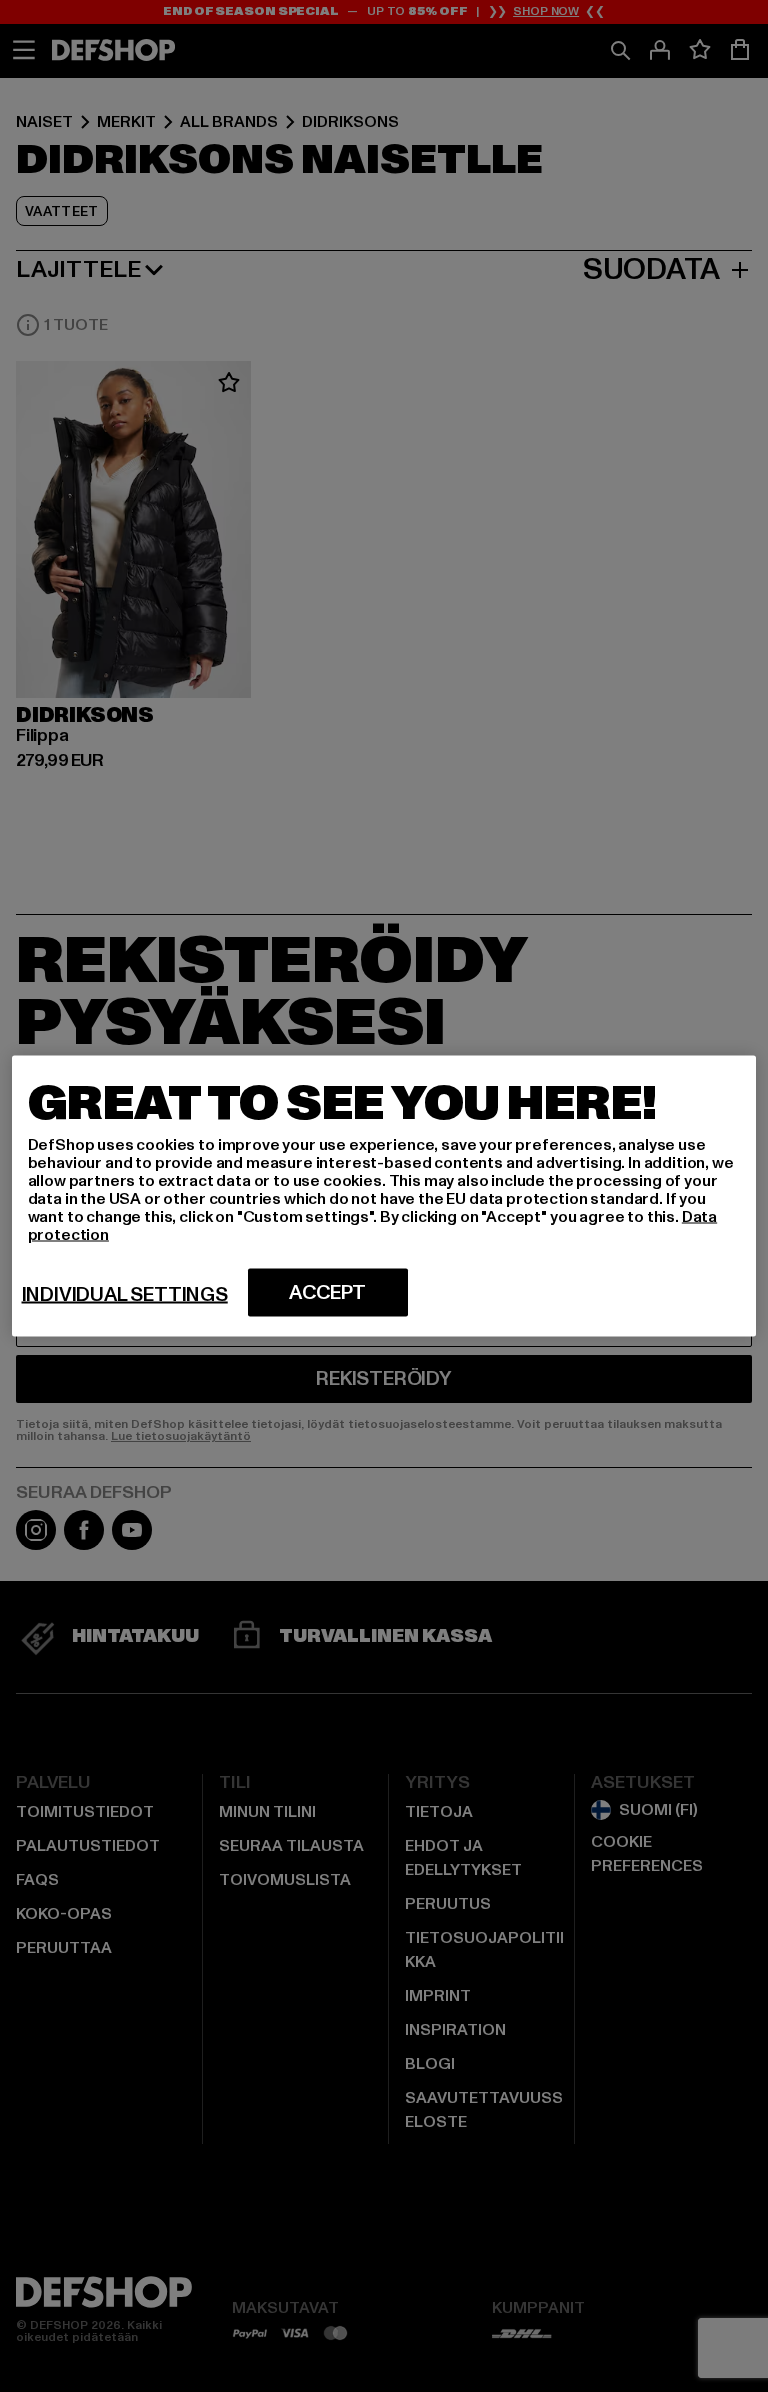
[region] (384, 1196)
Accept (327, 1293)
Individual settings (125, 1295)
